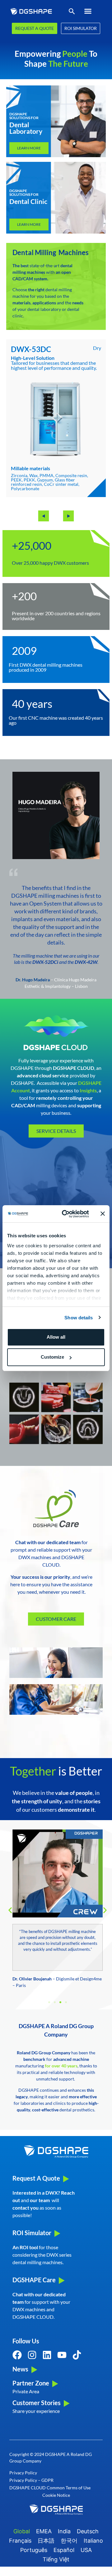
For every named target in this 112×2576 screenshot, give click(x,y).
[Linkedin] (47, 2355)
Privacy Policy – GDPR (31, 2480)
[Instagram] (32, 2355)
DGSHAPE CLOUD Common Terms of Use (50, 2488)
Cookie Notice (56, 2495)
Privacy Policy (23, 2473)
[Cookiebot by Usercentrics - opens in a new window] (66, 1214)
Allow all (56, 1337)
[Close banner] (103, 1214)
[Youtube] (62, 2355)
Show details (79, 1318)
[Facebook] (17, 2355)
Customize (52, 1357)
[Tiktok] (77, 2355)
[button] (88, 11)
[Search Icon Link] (72, 13)
